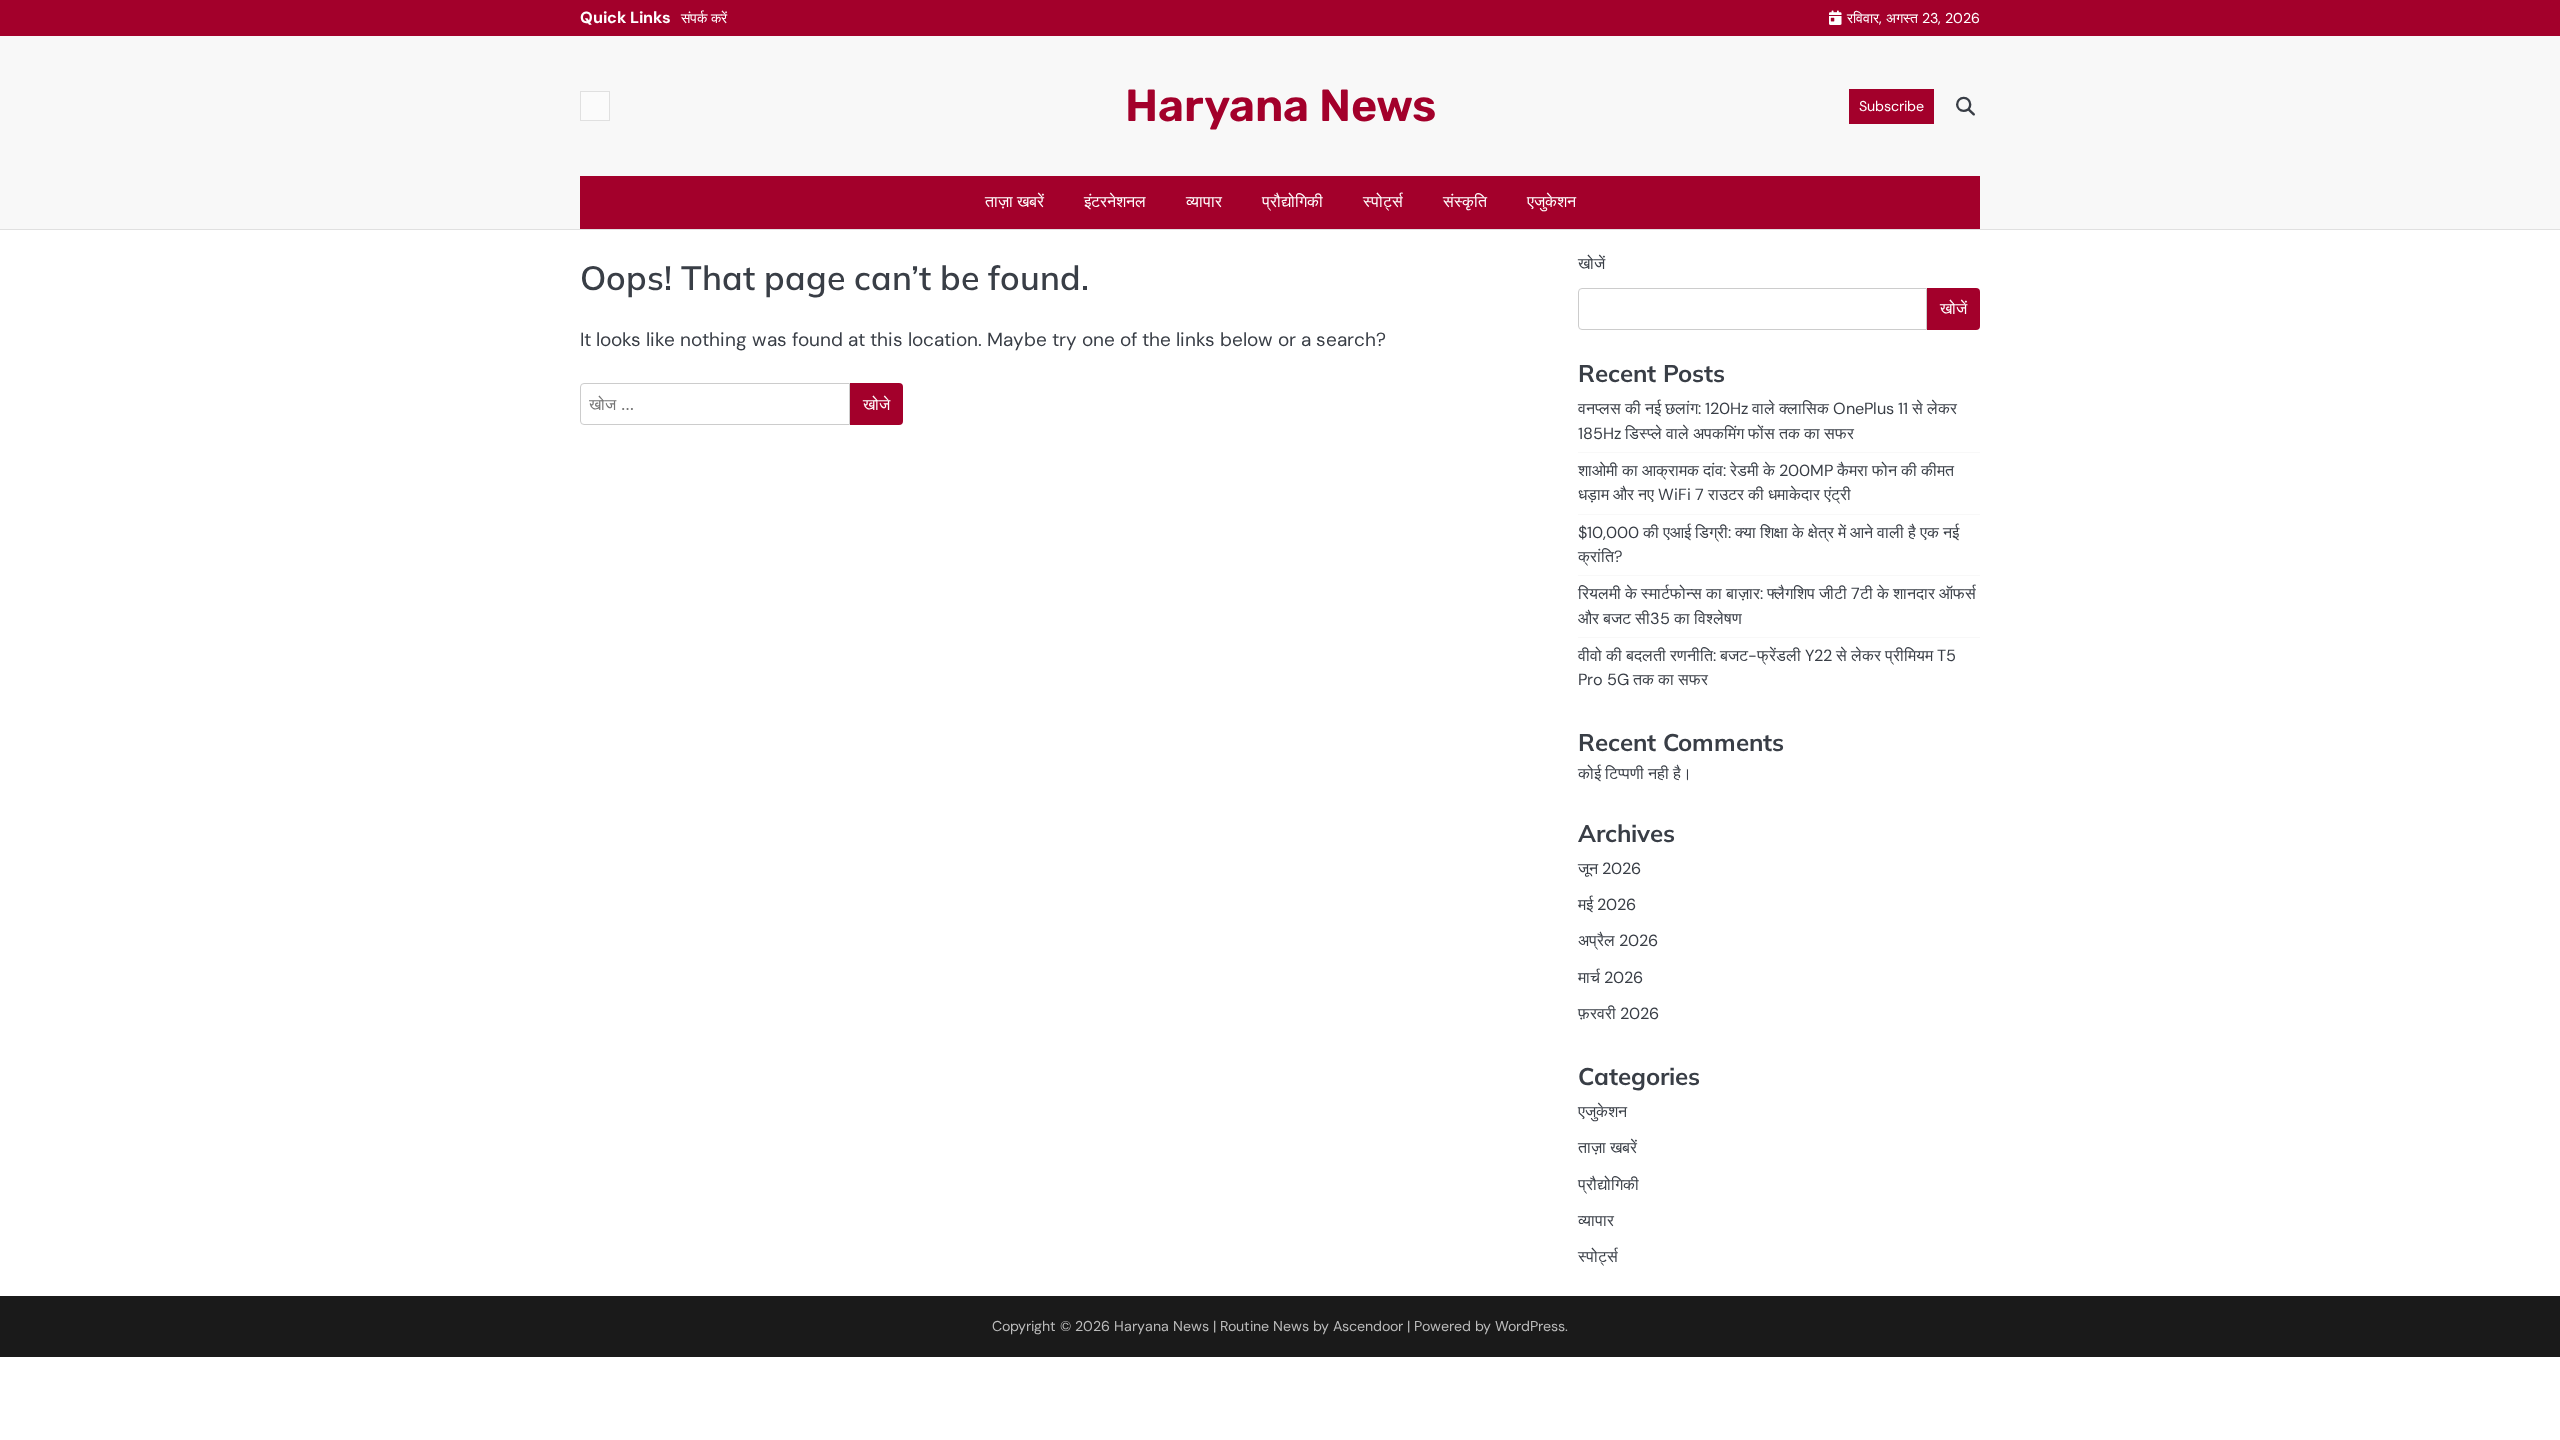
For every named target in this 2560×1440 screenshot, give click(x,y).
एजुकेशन (1551, 201)
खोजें (1591, 263)
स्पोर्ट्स (1383, 201)
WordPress (1530, 1326)
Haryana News (1280, 105)
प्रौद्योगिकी (1292, 201)
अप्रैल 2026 (1618, 940)
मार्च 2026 (1610, 977)
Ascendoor (1368, 1326)
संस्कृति (1465, 201)
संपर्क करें (704, 18)
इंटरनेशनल (1115, 201)
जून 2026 (1609, 868)
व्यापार (1204, 201)
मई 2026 (1607, 904)
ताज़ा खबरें (1014, 201)
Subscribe (1891, 106)
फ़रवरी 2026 (1618, 1013)
